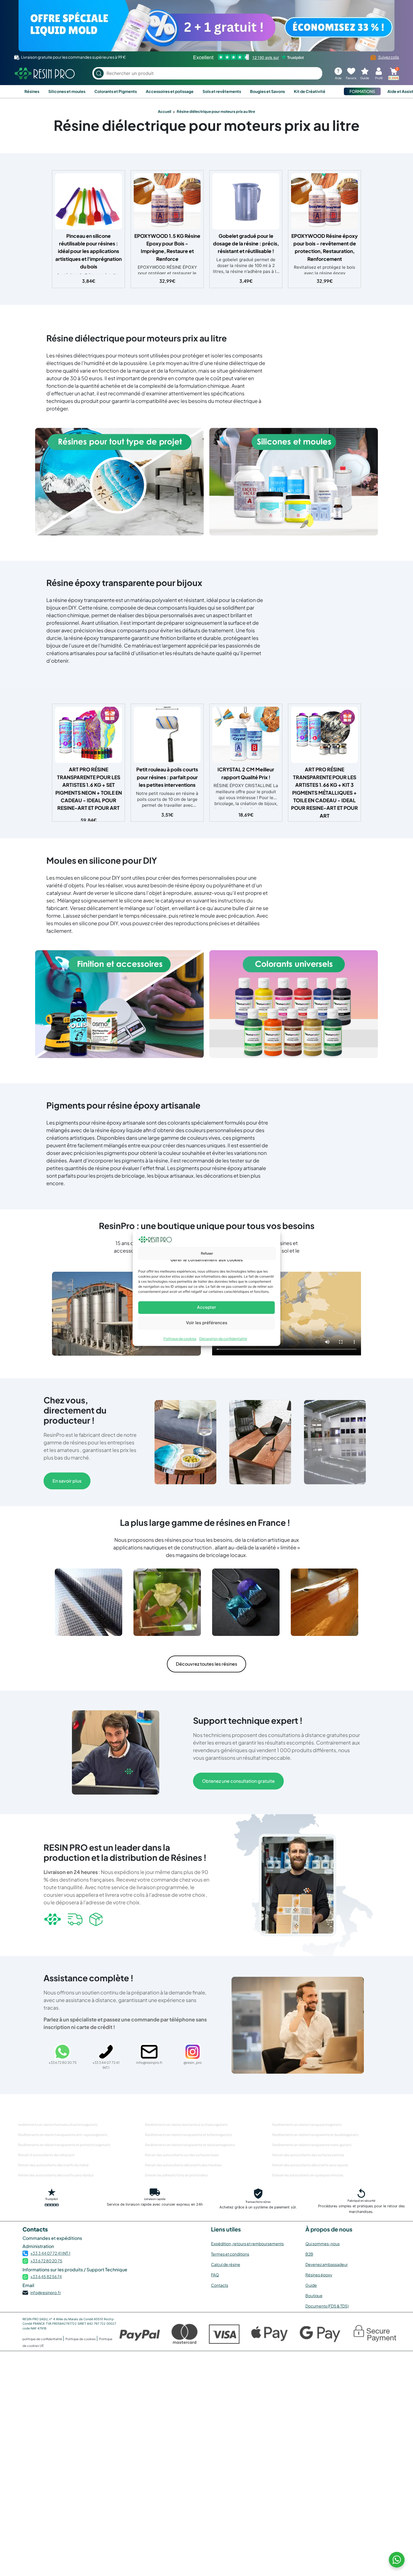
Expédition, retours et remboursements (247, 2244)
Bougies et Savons (267, 91)
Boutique (314, 2295)
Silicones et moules (67, 91)
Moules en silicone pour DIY (102, 860)
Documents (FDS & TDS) (327, 2306)
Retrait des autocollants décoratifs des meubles (183, 2165)
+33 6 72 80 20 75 (46, 2261)
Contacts (220, 2285)
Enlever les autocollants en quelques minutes (308, 2175)
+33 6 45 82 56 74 (46, 2276)
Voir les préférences (207, 1323)
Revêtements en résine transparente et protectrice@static (64, 2145)
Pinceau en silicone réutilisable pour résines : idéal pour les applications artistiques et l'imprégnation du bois (88, 251)
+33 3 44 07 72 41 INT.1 (50, 2253)
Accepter (206, 1307)
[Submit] (99, 73)
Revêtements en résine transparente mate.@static (312, 2145)
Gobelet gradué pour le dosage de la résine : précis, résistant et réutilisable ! (246, 244)
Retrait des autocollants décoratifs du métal (53, 2165)
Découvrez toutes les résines (206, 1664)
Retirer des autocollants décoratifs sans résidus (56, 2175)
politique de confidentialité (43, 2339)
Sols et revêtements (222, 91)
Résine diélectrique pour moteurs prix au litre (207, 125)
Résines (32, 91)
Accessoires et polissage (170, 91)
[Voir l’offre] (206, 26)
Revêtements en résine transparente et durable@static (316, 2135)
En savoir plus (67, 1481)
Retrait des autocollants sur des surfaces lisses (182, 2155)
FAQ (215, 2275)
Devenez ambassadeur (327, 2264)
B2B (309, 2254)
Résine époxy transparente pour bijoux (124, 583)
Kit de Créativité (310, 91)
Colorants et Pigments (116, 91)
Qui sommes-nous (323, 2244)
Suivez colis (388, 57)
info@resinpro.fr (46, 2292)
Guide (311, 2285)
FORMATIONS (362, 91)
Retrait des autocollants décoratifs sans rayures (310, 2165)
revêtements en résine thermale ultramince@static (58, 2125)
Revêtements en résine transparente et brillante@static (189, 2135)
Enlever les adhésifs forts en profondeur (176, 2175)
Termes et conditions (230, 2254)
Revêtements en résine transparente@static (307, 2125)
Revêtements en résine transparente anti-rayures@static (63, 2135)
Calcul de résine (226, 2264)
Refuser (207, 1253)
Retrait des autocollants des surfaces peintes (308, 2155)
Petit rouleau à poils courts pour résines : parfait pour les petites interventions (167, 777)
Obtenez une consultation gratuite (238, 1781)
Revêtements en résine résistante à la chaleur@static (187, 2125)
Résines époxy (319, 2275)
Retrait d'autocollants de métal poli (46, 2155)
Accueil (164, 111)
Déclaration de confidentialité (223, 1339)
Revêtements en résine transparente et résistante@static (190, 2145)
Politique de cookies (180, 1339)
